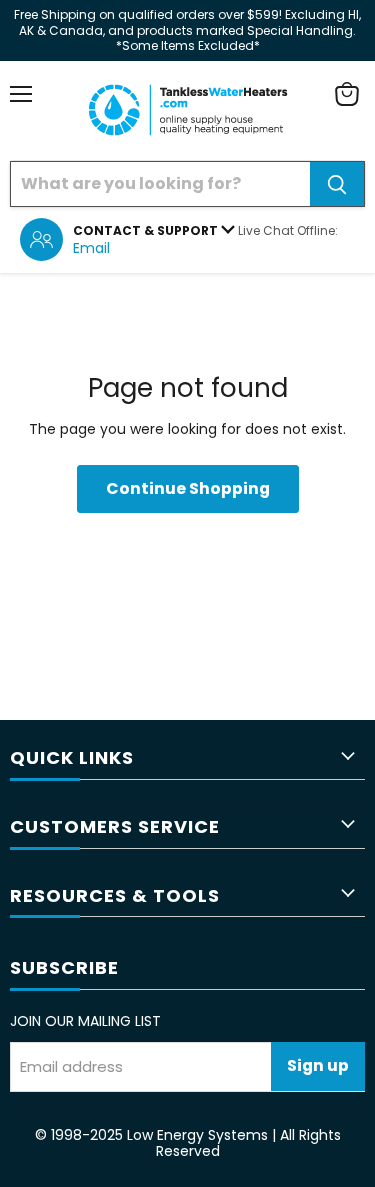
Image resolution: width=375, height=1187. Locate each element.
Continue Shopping (188, 488)
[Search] (337, 184)
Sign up (318, 1065)
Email (91, 248)
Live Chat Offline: (288, 230)
